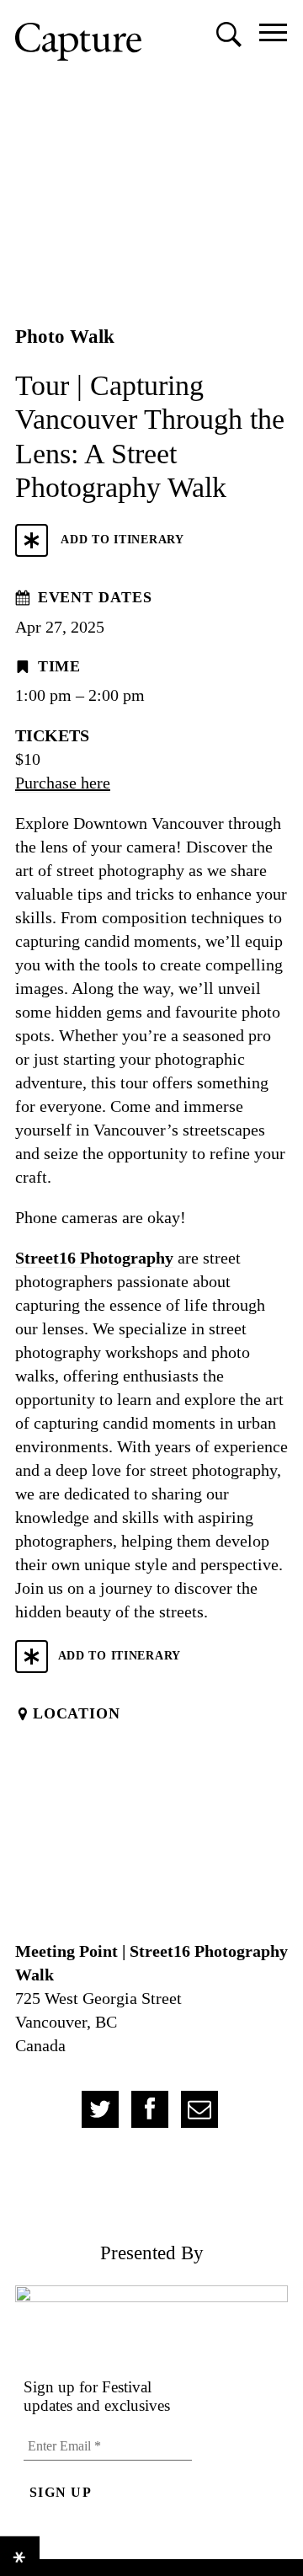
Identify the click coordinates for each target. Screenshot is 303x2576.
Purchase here (63, 783)
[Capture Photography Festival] (78, 42)
